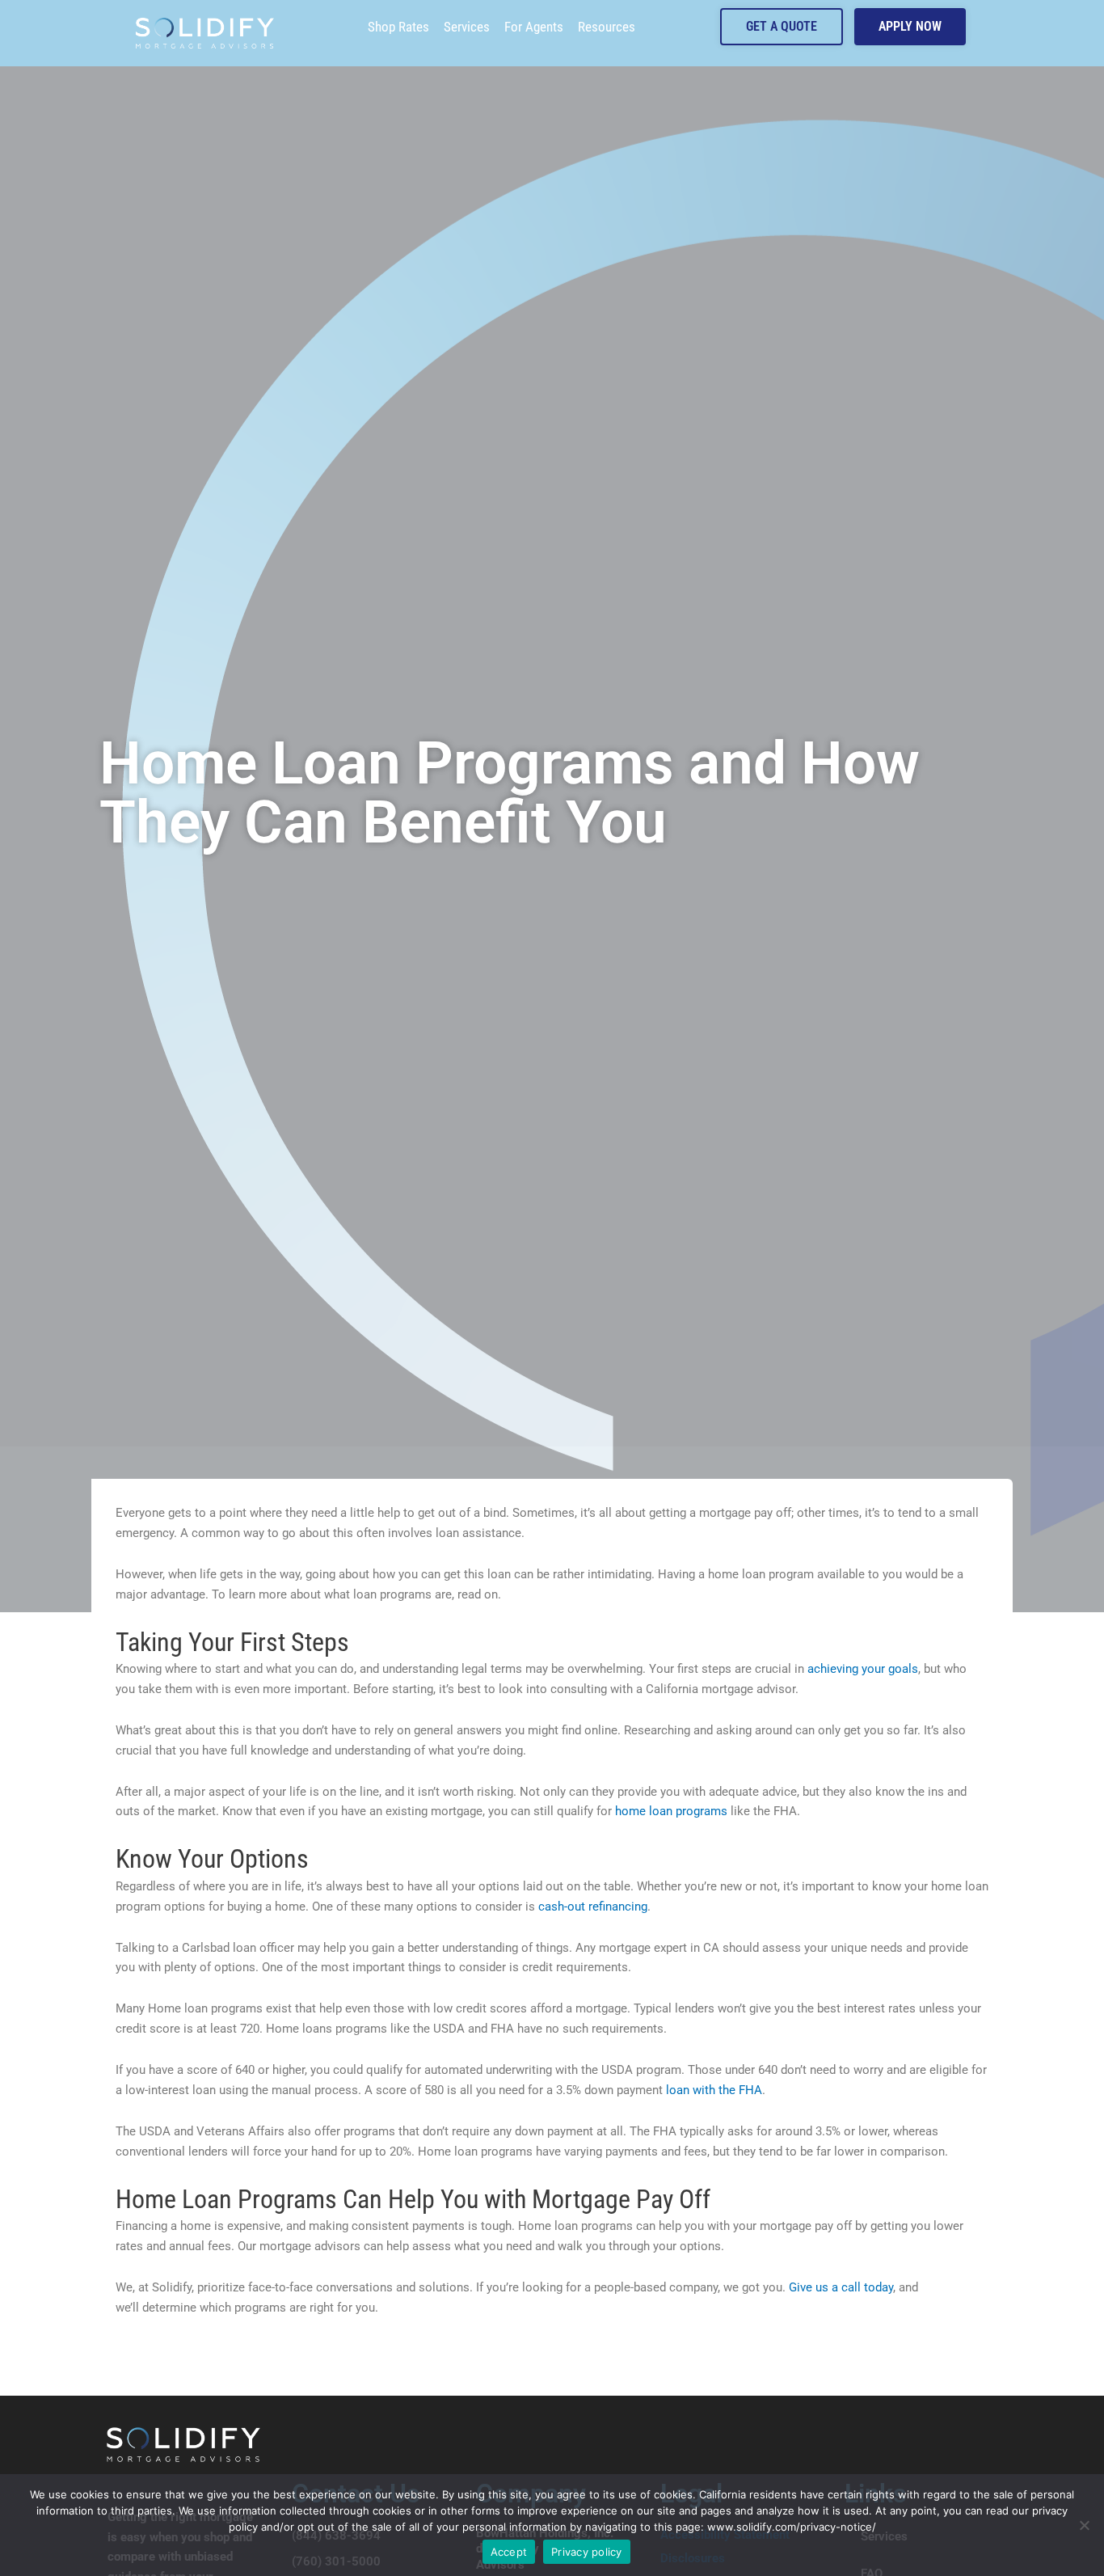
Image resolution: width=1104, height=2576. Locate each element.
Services (467, 27)
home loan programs (671, 1811)
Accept (509, 2552)
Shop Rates (398, 27)
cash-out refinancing (593, 1907)
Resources (607, 27)
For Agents (534, 27)
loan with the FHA (714, 2090)
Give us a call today (841, 2287)
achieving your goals (863, 1669)
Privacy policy (587, 2552)
